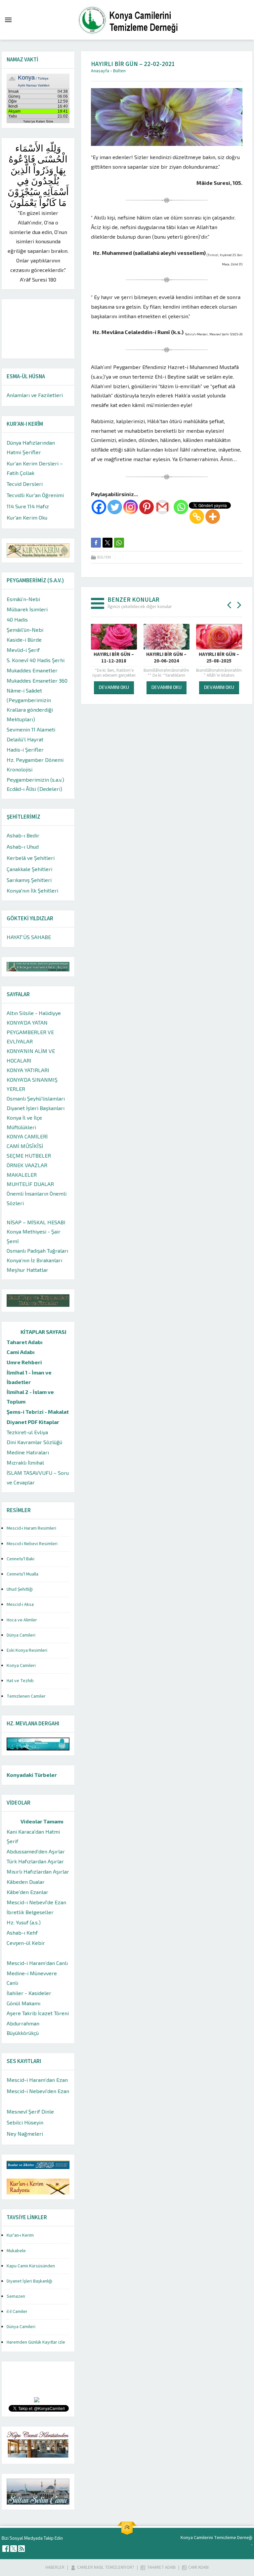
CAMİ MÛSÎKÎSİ (25, 1146)
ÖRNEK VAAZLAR (27, 1165)
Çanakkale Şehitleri (29, 869)
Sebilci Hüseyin (25, 2122)
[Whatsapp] (181, 507)
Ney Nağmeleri (25, 2134)
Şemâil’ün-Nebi (25, 630)
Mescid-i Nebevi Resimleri (32, 1544)
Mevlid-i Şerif (23, 650)
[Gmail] (162, 507)
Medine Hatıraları (28, 1452)
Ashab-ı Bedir (23, 835)
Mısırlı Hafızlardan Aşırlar (38, 1871)
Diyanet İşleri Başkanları (36, 1108)
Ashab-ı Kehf (22, 1932)
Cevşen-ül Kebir (26, 1943)
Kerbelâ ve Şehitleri (31, 858)
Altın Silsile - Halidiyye (34, 1013)
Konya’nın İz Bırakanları (34, 1260)
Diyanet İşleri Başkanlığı (29, 2281)
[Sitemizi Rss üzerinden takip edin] (21, 2549)
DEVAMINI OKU (95, 687)
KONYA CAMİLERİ (27, 1136)
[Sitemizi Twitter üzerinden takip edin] (14, 2549)
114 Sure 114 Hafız (28, 506)
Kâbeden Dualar (26, 1882)
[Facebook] (99, 507)
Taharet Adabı (25, 1342)
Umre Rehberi (24, 1362)
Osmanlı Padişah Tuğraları (37, 1251)
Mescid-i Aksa (20, 1605)
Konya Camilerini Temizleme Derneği (216, 2538)
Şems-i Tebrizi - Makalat (38, 1412)
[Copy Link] (197, 517)
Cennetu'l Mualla (22, 1574)
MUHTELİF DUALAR (30, 1184)
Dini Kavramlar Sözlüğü (34, 1442)
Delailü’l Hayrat (25, 739)
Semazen (16, 2296)
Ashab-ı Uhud (23, 847)
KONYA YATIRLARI (28, 1070)
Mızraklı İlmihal (25, 1462)
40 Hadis (17, 619)
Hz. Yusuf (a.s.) (24, 1922)
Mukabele (16, 2251)
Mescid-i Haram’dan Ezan (37, 2080)
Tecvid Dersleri (25, 484)
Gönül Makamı (23, 2003)
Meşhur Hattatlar (27, 1270)
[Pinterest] (147, 507)
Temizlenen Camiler (26, 1696)
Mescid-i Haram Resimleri (31, 1528)
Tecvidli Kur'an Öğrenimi (35, 495)
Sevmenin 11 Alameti (31, 729)
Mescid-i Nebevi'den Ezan (38, 2091)
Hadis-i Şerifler (25, 749)
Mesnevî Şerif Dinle (30, 2111)
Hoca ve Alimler (22, 1620)
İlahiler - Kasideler (29, 1993)
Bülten (119, 71)
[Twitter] (115, 507)
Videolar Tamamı (42, 1821)
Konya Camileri (21, 1666)
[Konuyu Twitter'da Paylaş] (107, 543)
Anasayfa (100, 71)
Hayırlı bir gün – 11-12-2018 (200, 658)
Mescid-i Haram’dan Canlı (37, 1963)
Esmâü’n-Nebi (23, 599)
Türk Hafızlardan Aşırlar (35, 1861)
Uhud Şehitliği (20, 1589)
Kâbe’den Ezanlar (27, 1892)
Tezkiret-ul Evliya (27, 1432)
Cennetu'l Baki (21, 1559)
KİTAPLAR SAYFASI (43, 1332)
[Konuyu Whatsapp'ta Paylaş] (119, 543)
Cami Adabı (21, 1352)
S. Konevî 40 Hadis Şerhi (36, 660)
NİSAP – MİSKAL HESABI (36, 1222)
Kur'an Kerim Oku (27, 517)
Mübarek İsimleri (27, 609)
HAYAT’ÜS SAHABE (29, 937)
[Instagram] (131, 507)
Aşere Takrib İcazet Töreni (38, 2013)
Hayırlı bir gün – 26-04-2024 (147, 658)
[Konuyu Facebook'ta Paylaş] (96, 543)
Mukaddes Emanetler (32, 670)
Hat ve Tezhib (20, 1681)
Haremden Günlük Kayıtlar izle (36, 2342)
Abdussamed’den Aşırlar (36, 1851)
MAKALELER (22, 1175)
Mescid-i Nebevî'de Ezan (36, 1902)
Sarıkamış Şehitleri (29, 880)
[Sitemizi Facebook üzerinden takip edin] (6, 2549)
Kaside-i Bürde (24, 640)
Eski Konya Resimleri (27, 1650)
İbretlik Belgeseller (30, 1912)
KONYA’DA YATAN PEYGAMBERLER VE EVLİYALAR (30, 1032)
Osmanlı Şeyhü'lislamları (36, 1098)
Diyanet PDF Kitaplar (33, 1422)
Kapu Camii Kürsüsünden (31, 2266)
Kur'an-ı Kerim (20, 2235)
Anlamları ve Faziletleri (35, 395)
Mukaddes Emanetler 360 (37, 680)
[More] (213, 517)
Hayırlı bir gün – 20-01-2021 (95, 658)
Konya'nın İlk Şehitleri (32, 890)
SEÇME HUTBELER (29, 1155)
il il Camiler (17, 2312)
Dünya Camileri (21, 1635)
